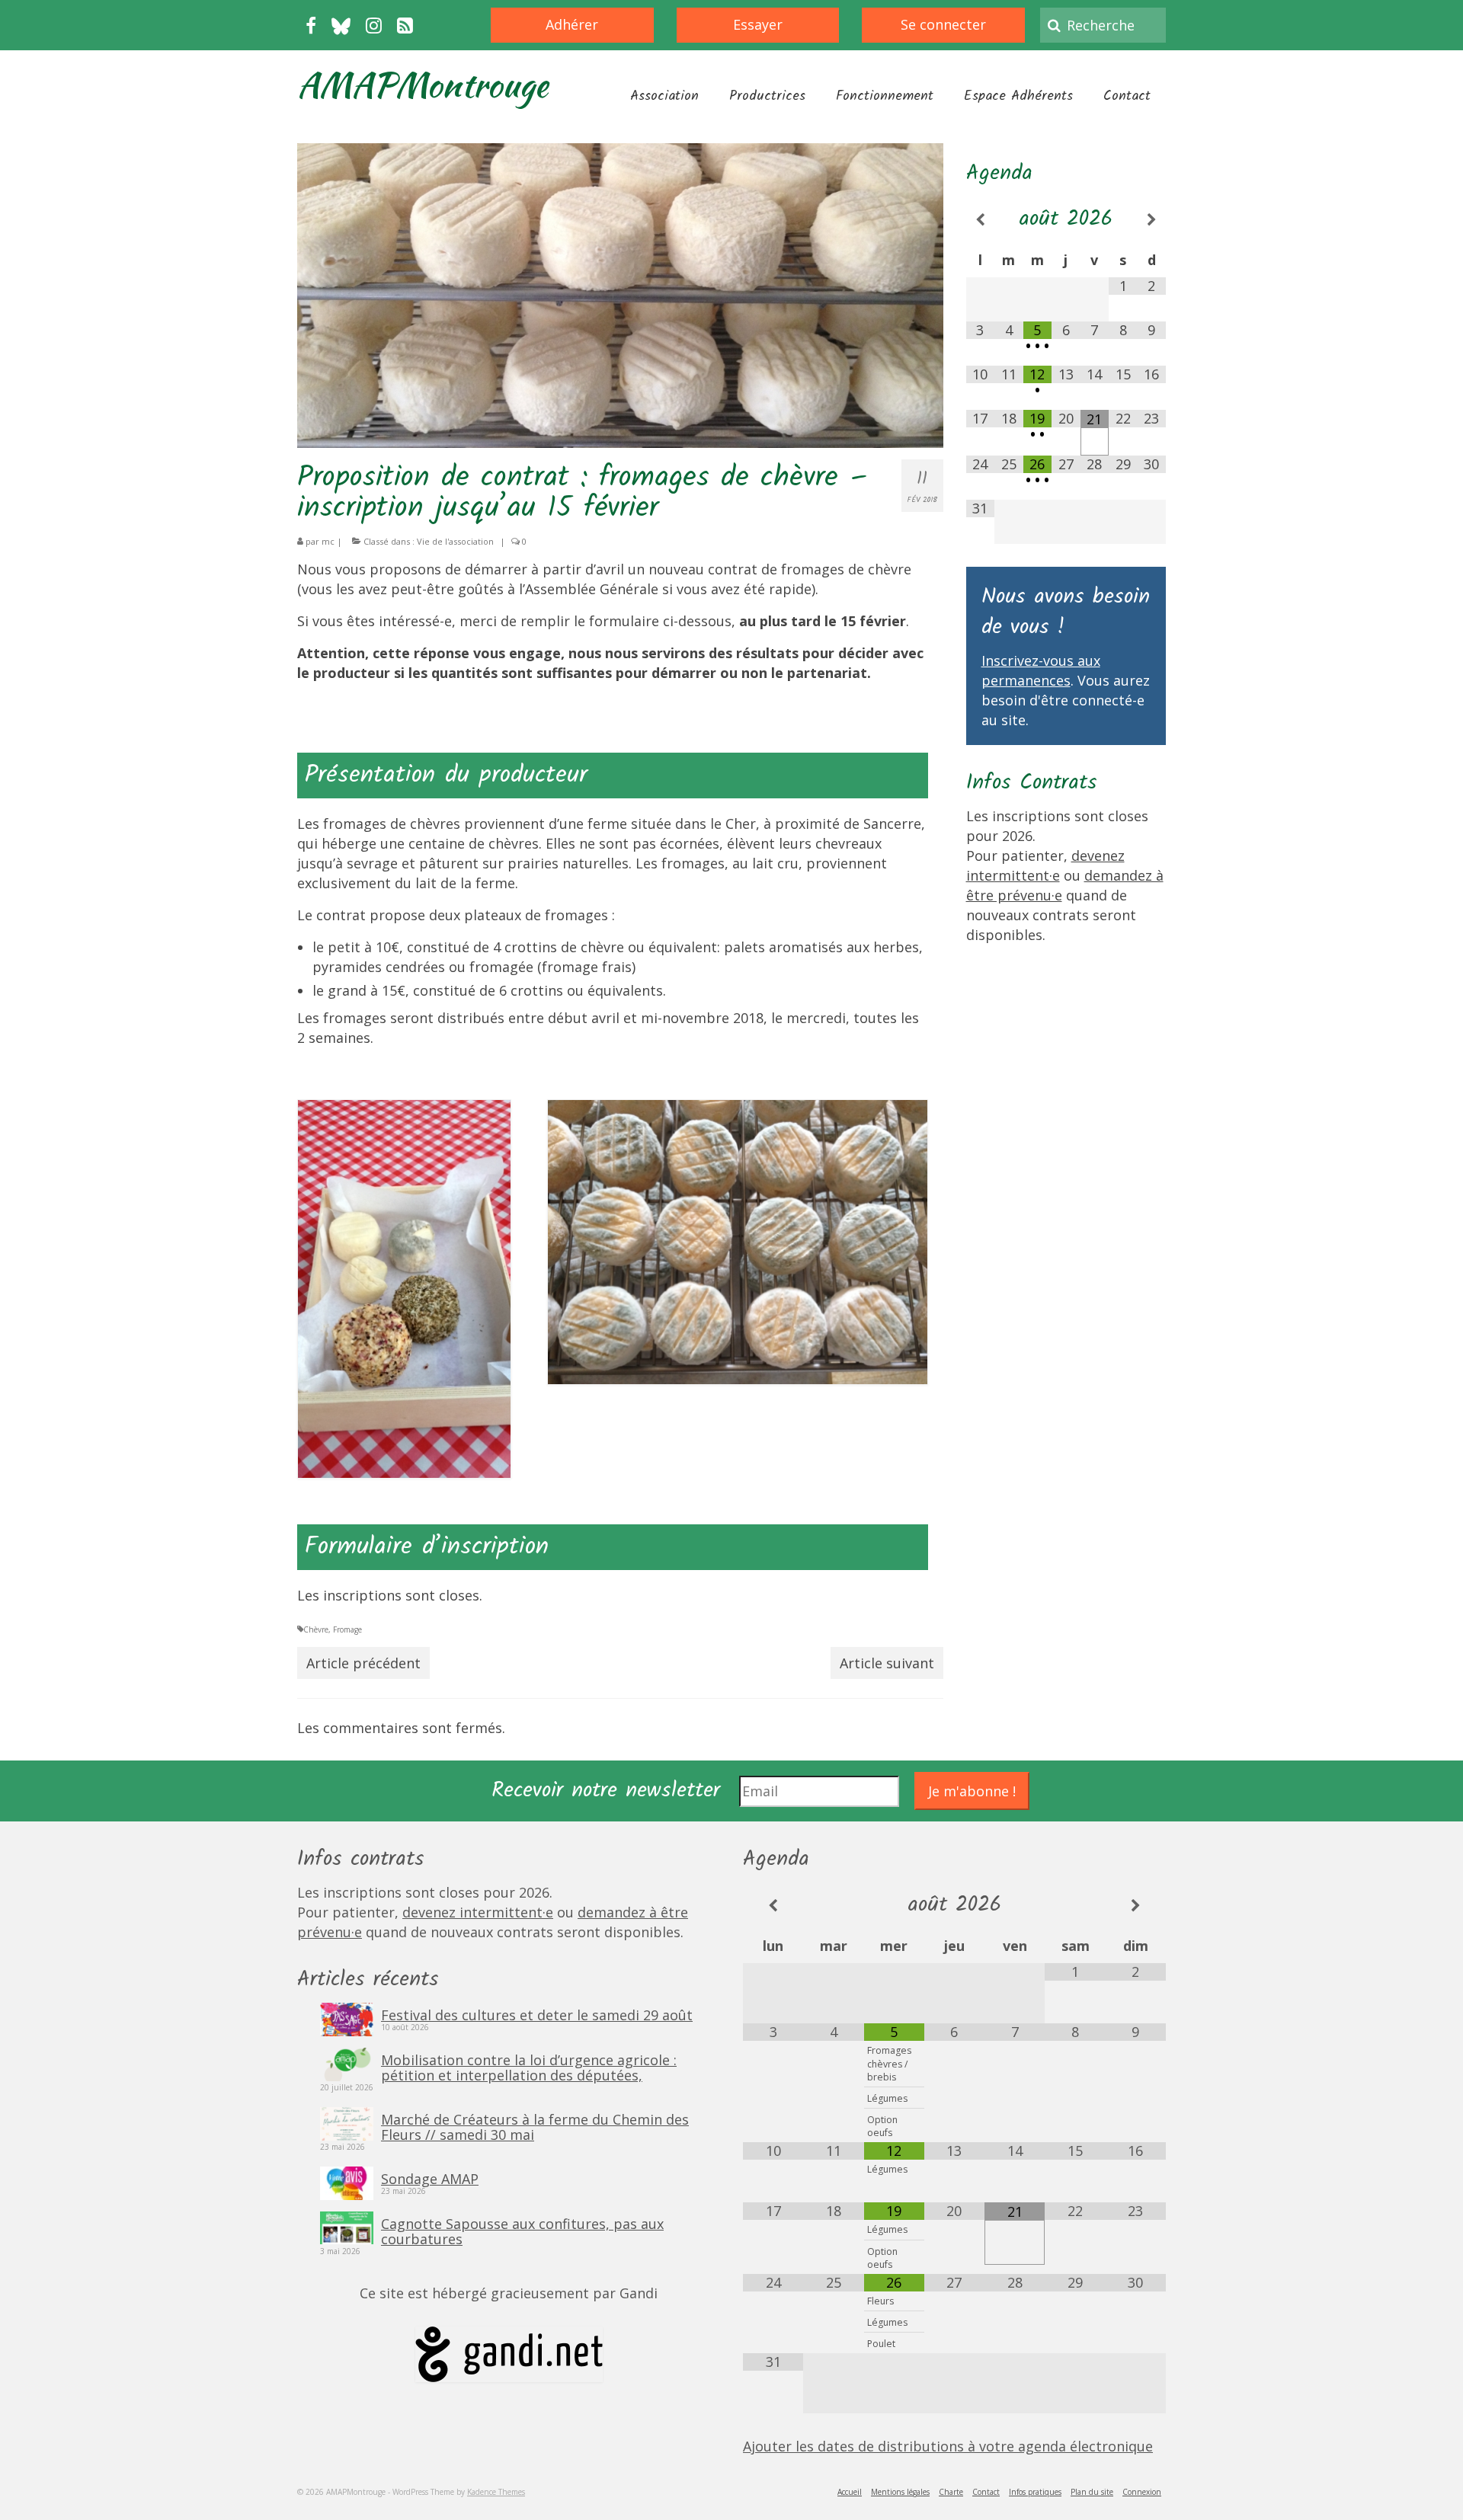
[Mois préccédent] (981, 220)
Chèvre (316, 1629)
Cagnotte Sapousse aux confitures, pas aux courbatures (522, 2231)
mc (328, 541)
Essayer (758, 24)
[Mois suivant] (1152, 220)
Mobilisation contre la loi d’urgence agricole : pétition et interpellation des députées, (529, 2067)
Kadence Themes (496, 2492)
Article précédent (363, 1663)
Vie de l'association (455, 541)
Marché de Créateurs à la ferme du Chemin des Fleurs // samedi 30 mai (535, 2126)
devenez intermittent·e (478, 1912)
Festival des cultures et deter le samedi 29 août (537, 2014)
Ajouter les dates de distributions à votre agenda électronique (948, 2446)
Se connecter (943, 24)
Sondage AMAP (430, 2178)
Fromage (347, 1629)
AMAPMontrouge (423, 85)
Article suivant (887, 1663)
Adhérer (572, 24)
